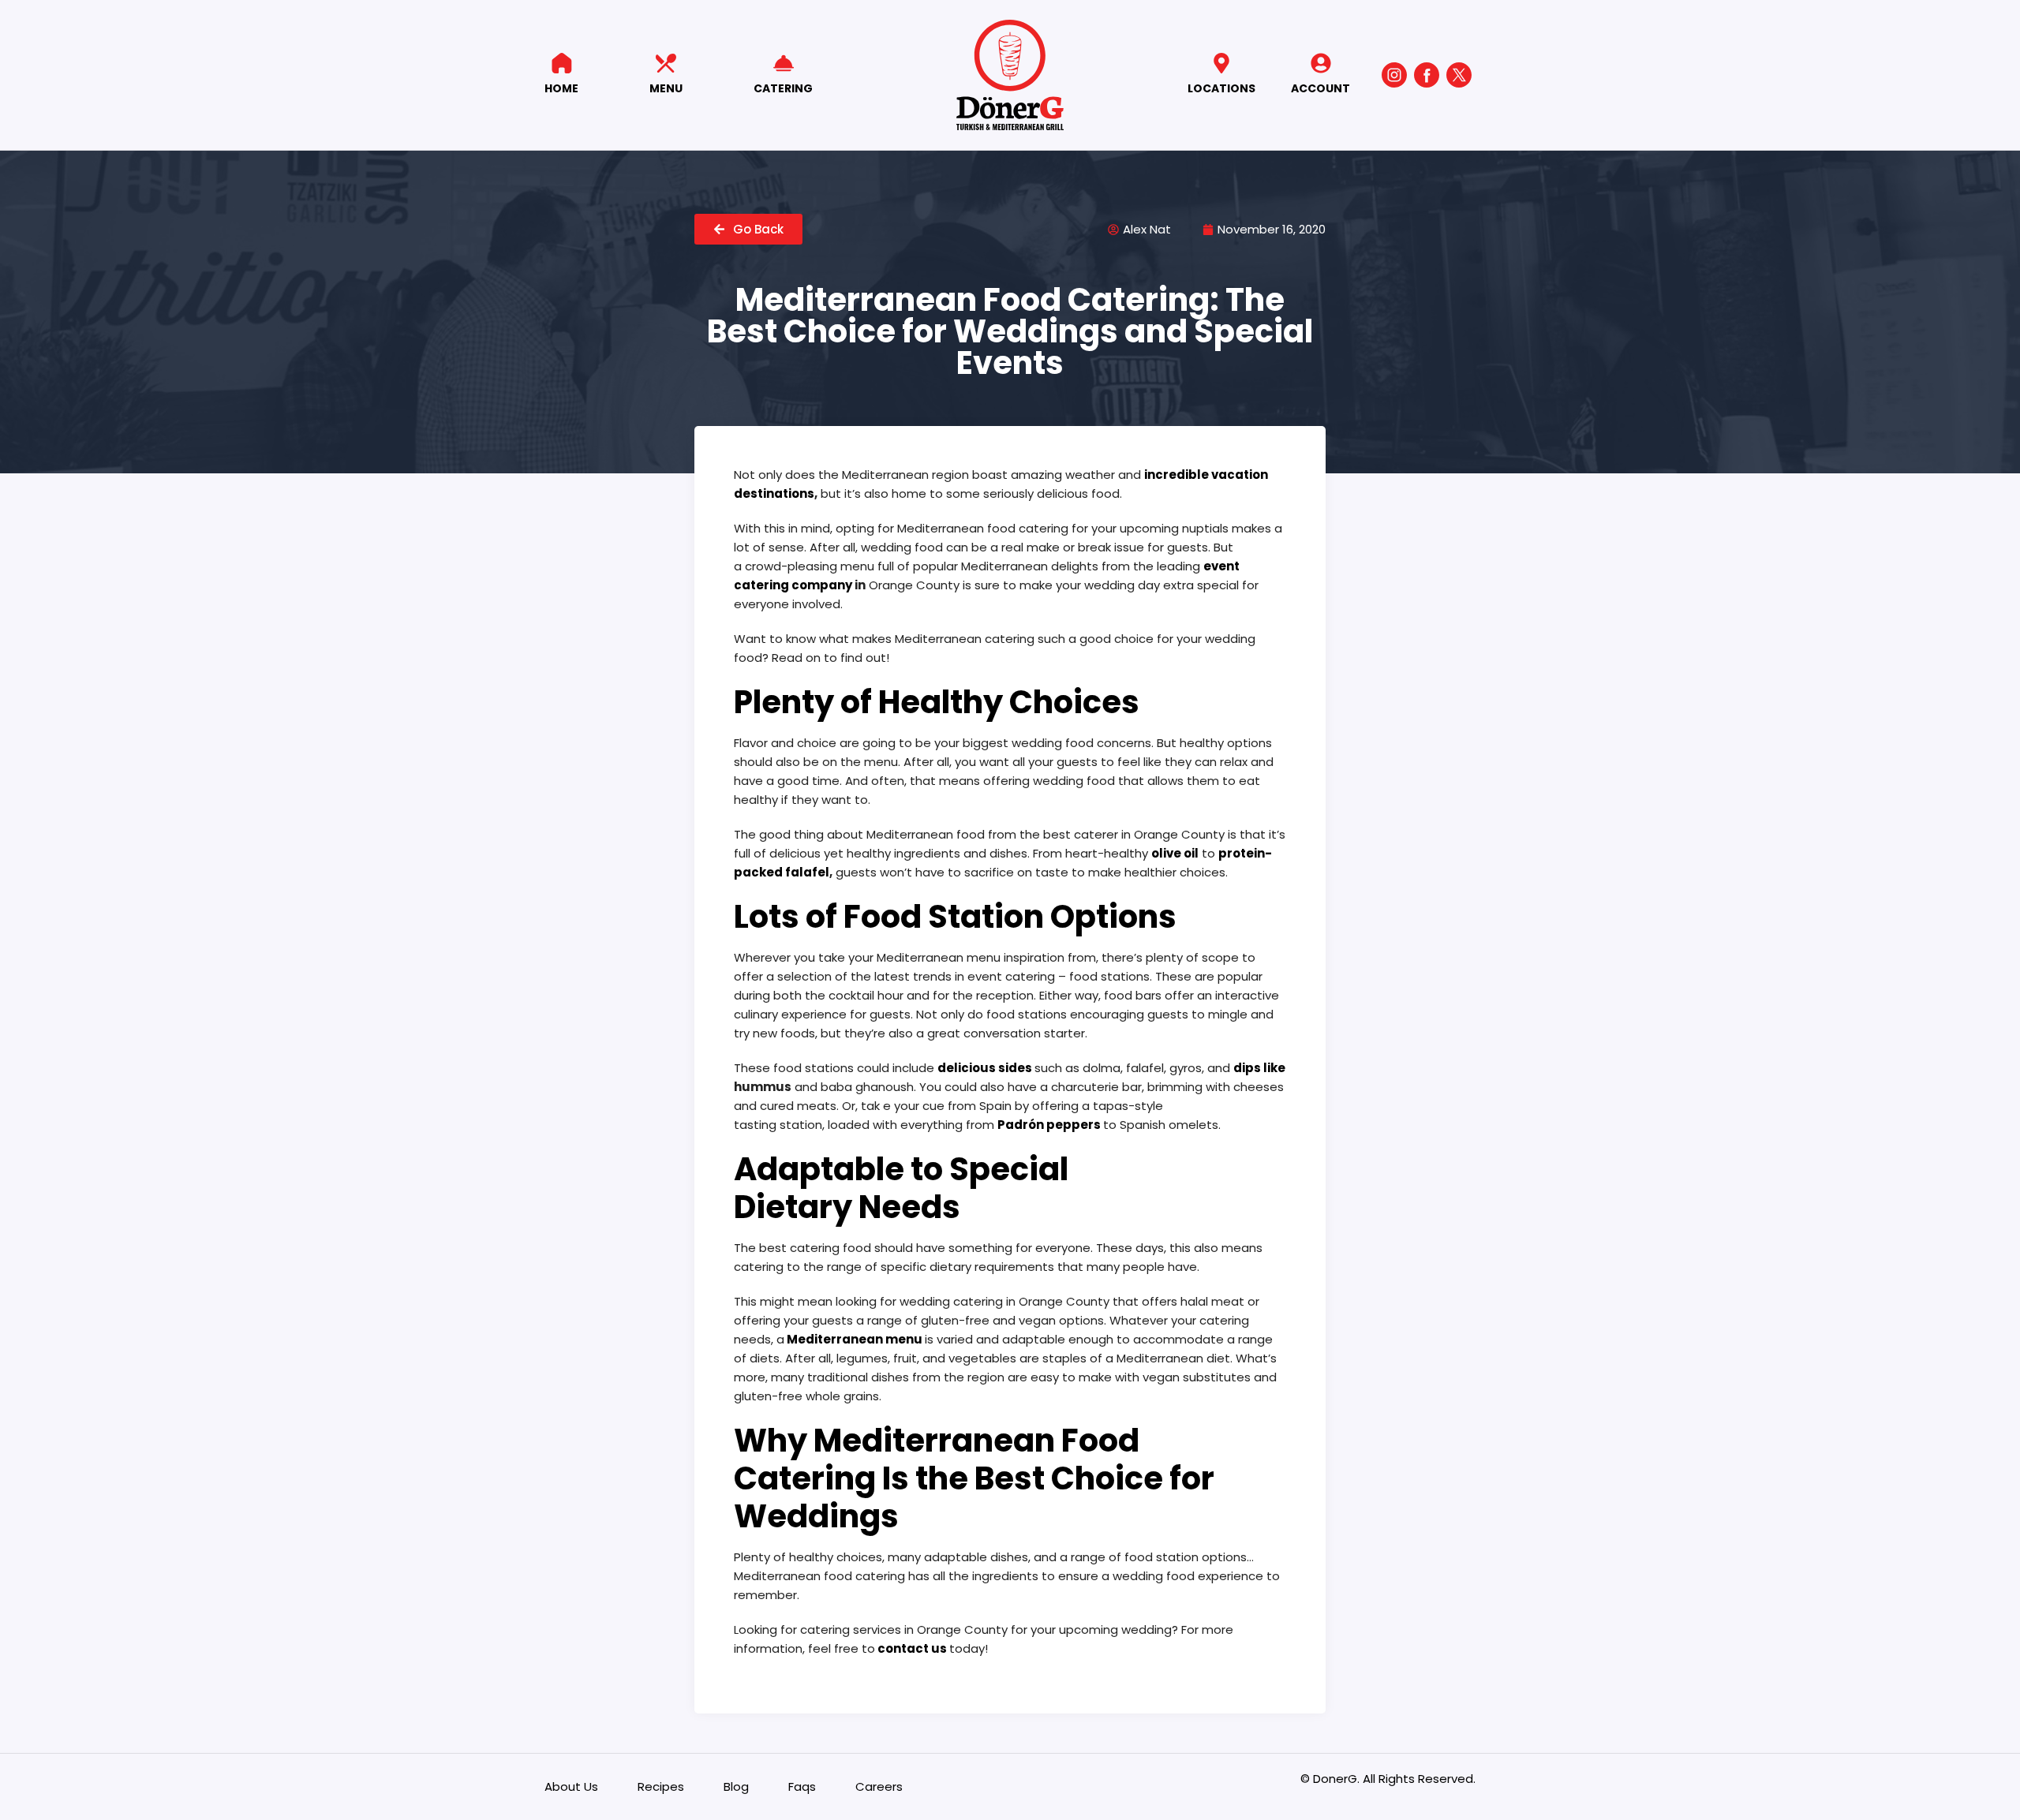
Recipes (661, 1786)
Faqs (802, 1786)
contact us (912, 1648)
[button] (748, 229)
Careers (879, 1786)
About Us (571, 1786)
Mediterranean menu (855, 1339)
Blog (736, 1786)
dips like (1259, 1068)
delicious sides (985, 1068)
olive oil (1175, 853)
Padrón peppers (1049, 1125)
